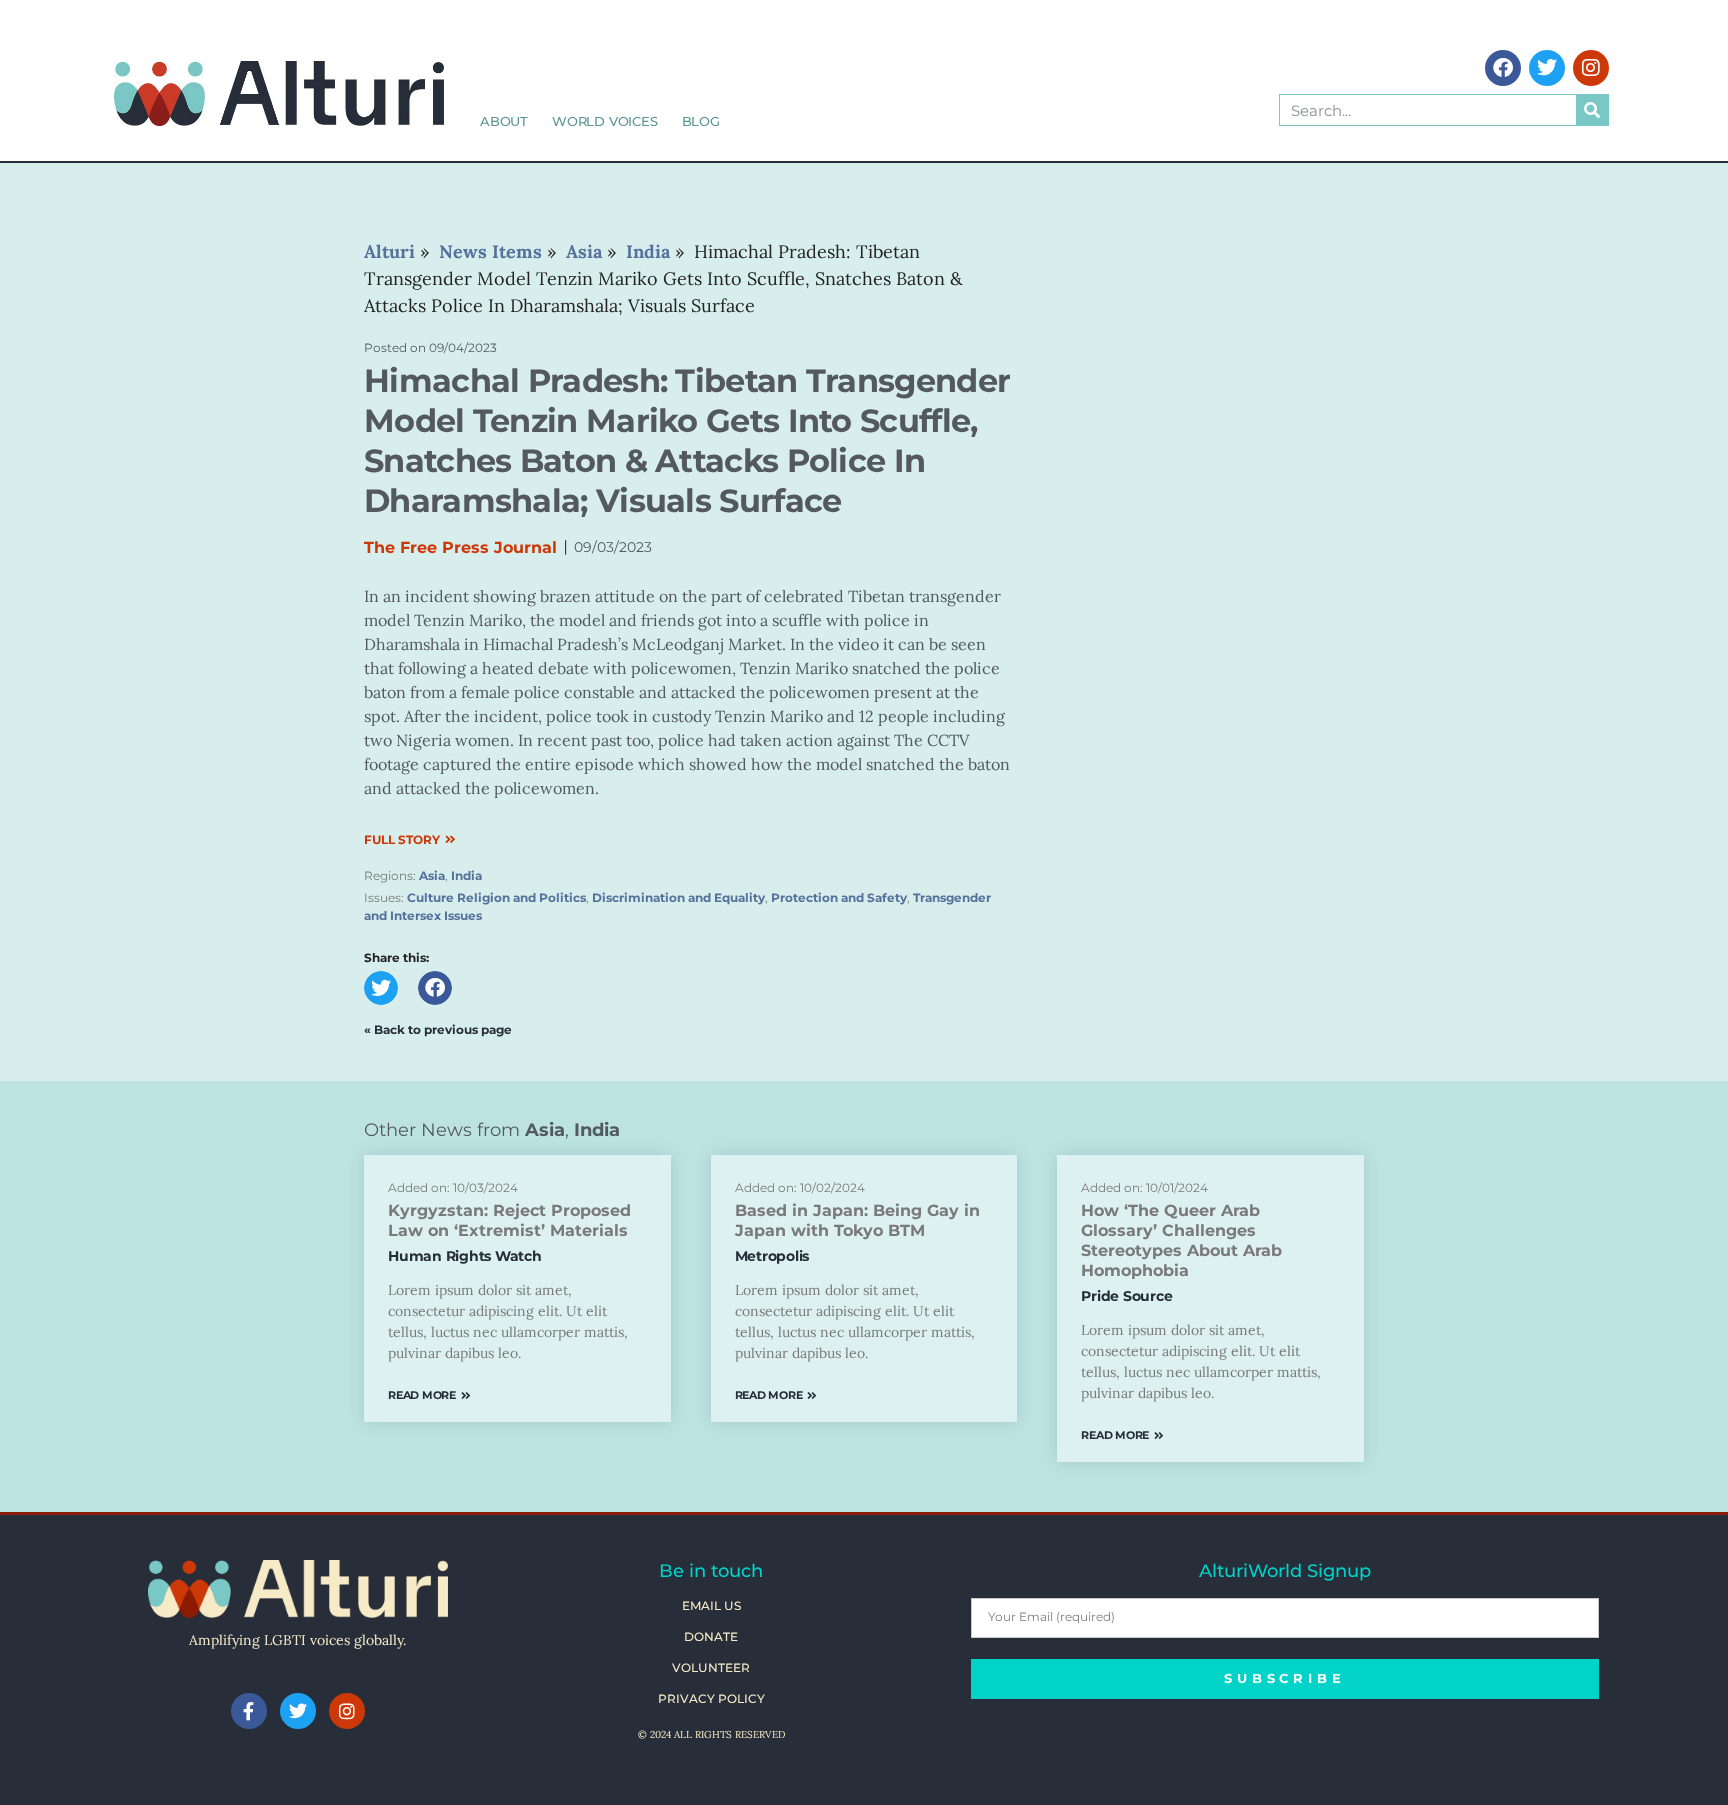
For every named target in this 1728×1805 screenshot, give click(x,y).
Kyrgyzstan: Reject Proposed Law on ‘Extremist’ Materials (509, 1220)
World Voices (605, 121)
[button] (381, 988)
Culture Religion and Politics (496, 897)
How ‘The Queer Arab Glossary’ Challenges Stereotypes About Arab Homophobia (1181, 1240)
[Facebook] (1503, 68)
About (504, 121)
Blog (701, 121)
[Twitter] (1547, 68)
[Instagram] (1591, 68)
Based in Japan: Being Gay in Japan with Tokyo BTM (857, 1220)
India (466, 875)
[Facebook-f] (249, 1711)
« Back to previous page (438, 1029)
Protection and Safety (839, 897)
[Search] (1592, 110)
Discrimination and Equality (678, 897)
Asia (432, 875)
